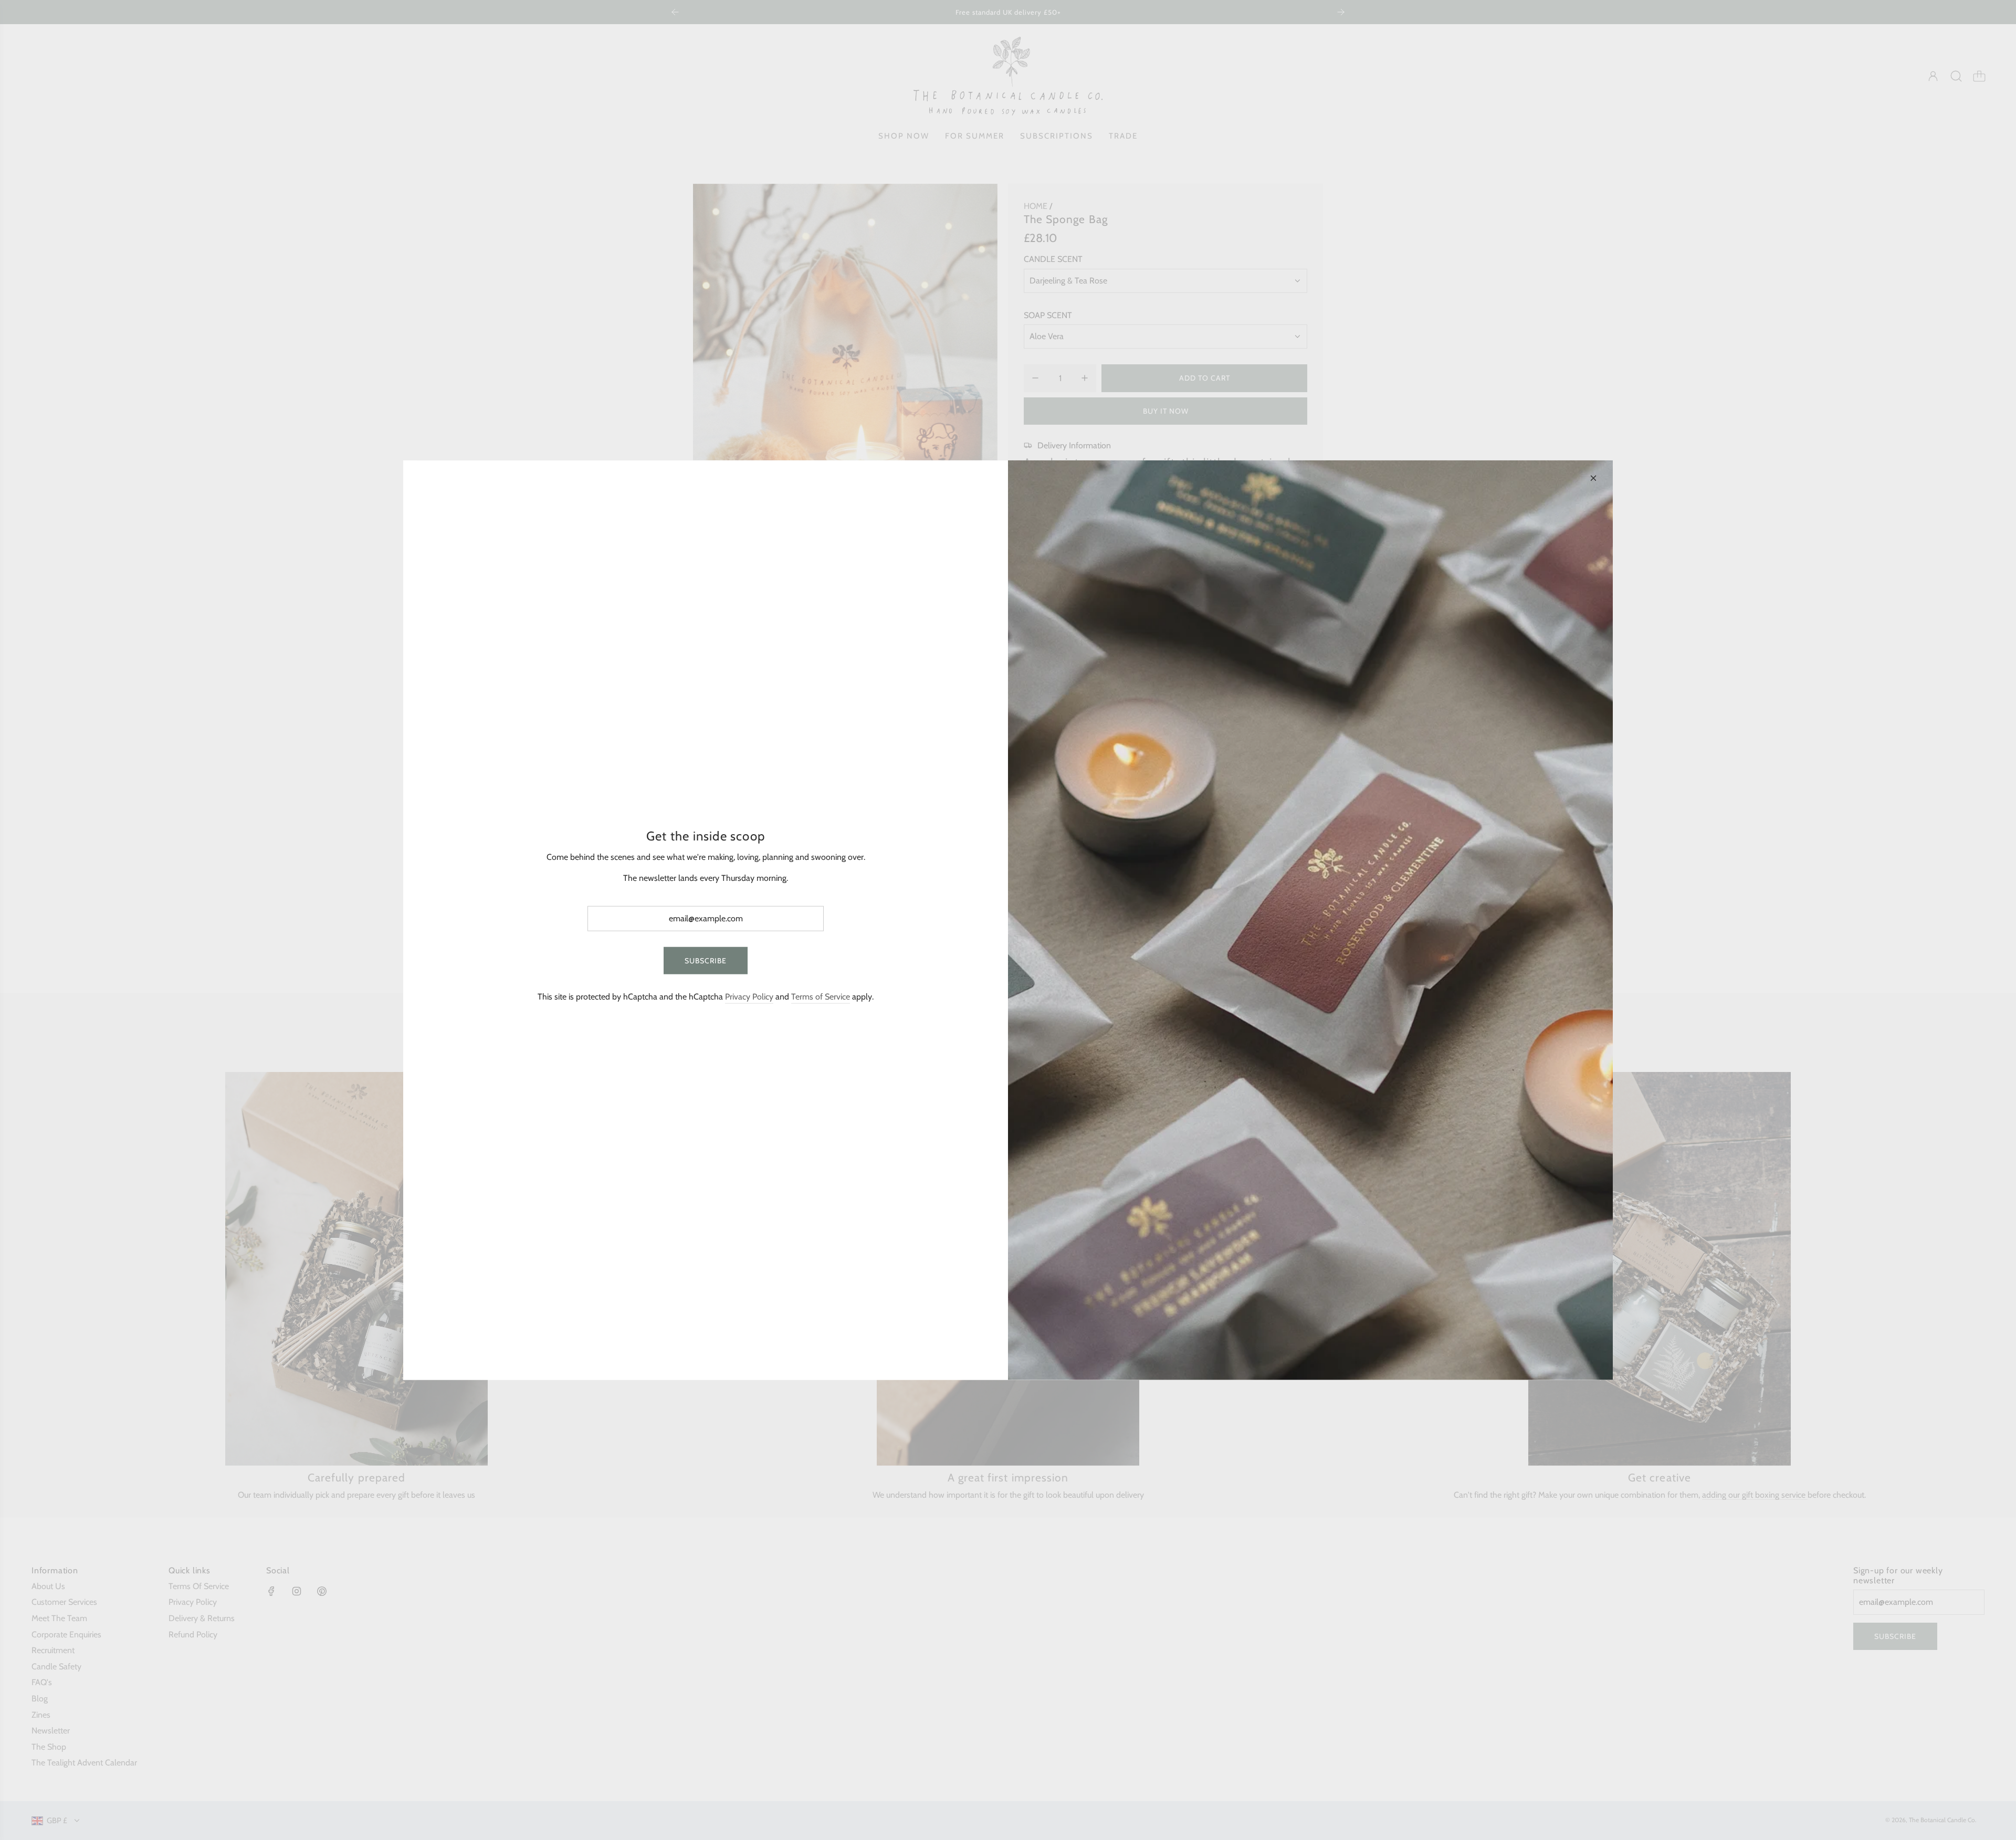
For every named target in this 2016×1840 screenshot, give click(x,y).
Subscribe (706, 960)
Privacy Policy (749, 997)
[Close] (1593, 478)
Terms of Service (821, 997)
